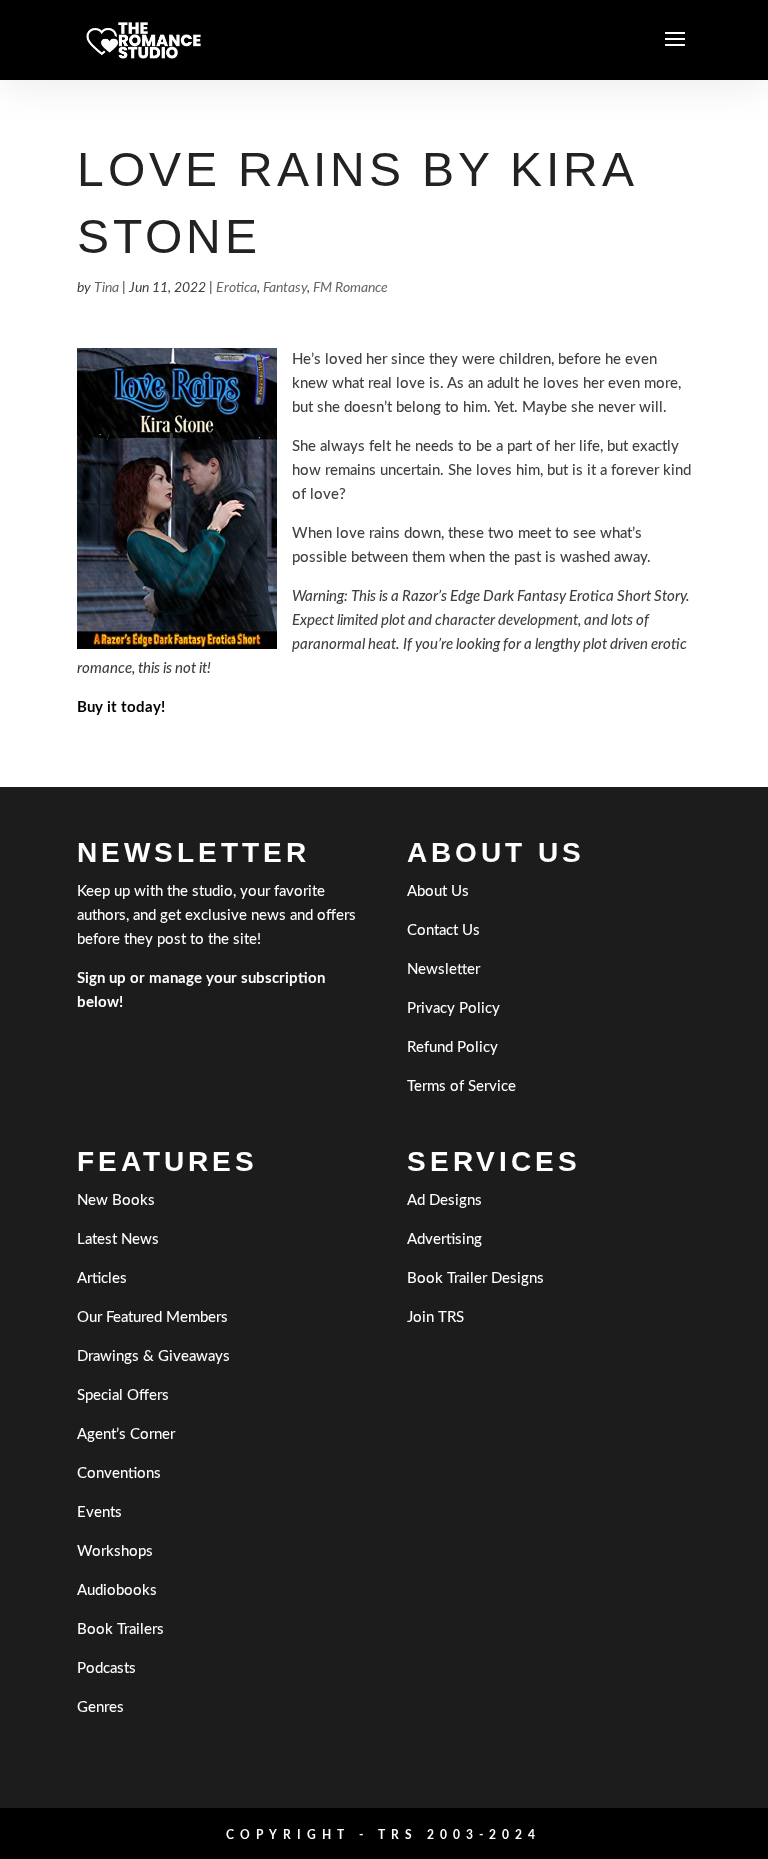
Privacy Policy (453, 1008)
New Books (116, 1200)
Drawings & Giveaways (153, 1356)
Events (99, 1512)
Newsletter (443, 969)
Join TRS (435, 1317)
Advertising (444, 1239)
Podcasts (106, 1668)
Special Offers (123, 1395)
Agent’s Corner (126, 1434)
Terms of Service (461, 1086)
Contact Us (443, 930)
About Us (438, 891)
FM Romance (350, 288)
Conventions (119, 1473)
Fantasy (285, 288)
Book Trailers (120, 1629)
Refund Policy (452, 1047)
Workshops (115, 1551)
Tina (106, 288)
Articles (102, 1278)
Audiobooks (117, 1590)
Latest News (118, 1239)
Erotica (236, 288)
